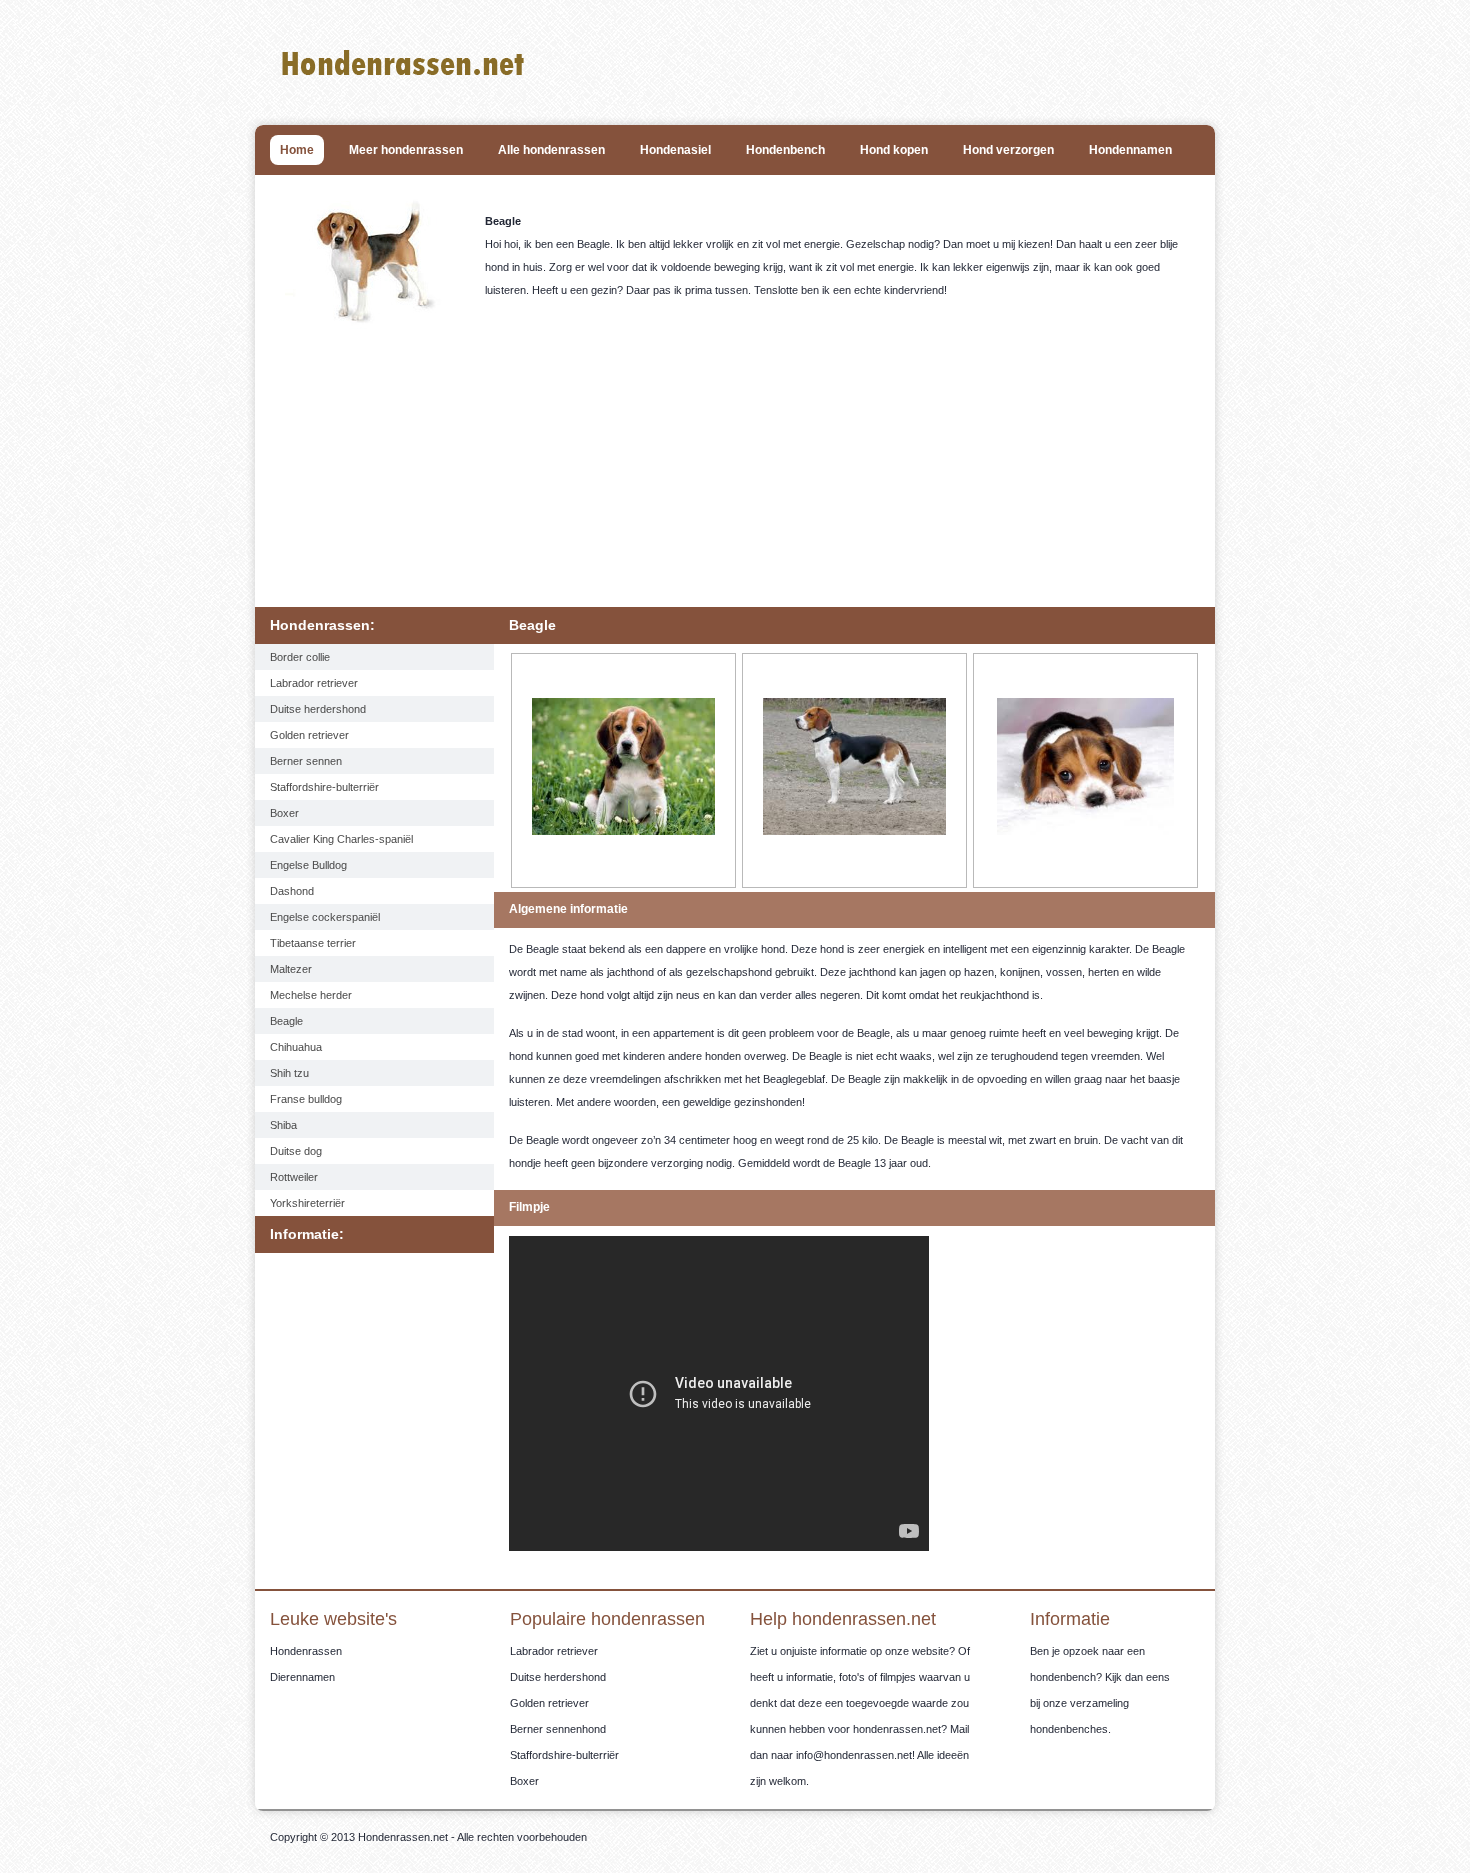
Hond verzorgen (1008, 150)
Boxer (284, 813)
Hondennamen (1130, 150)
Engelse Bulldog (308, 865)
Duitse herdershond (318, 709)
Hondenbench (785, 150)
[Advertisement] (740, 480)
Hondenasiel (675, 150)
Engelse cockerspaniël (325, 917)
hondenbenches (1069, 1729)
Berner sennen (306, 761)
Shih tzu (289, 1073)
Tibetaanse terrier (313, 943)
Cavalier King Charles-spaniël (341, 839)
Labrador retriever (314, 683)
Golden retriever (309, 735)
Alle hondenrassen (551, 150)
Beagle (286, 1021)
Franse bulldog (306, 1099)
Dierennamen (302, 1677)
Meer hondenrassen (406, 150)
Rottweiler (294, 1177)
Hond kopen (894, 150)
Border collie (300, 657)
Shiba (283, 1125)
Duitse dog (296, 1151)
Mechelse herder (311, 995)
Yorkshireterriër (307, 1203)
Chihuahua (296, 1047)
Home (297, 150)
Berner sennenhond (558, 1729)
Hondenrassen (306, 1651)
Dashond (292, 891)
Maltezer (291, 969)
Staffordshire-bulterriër (324, 787)
